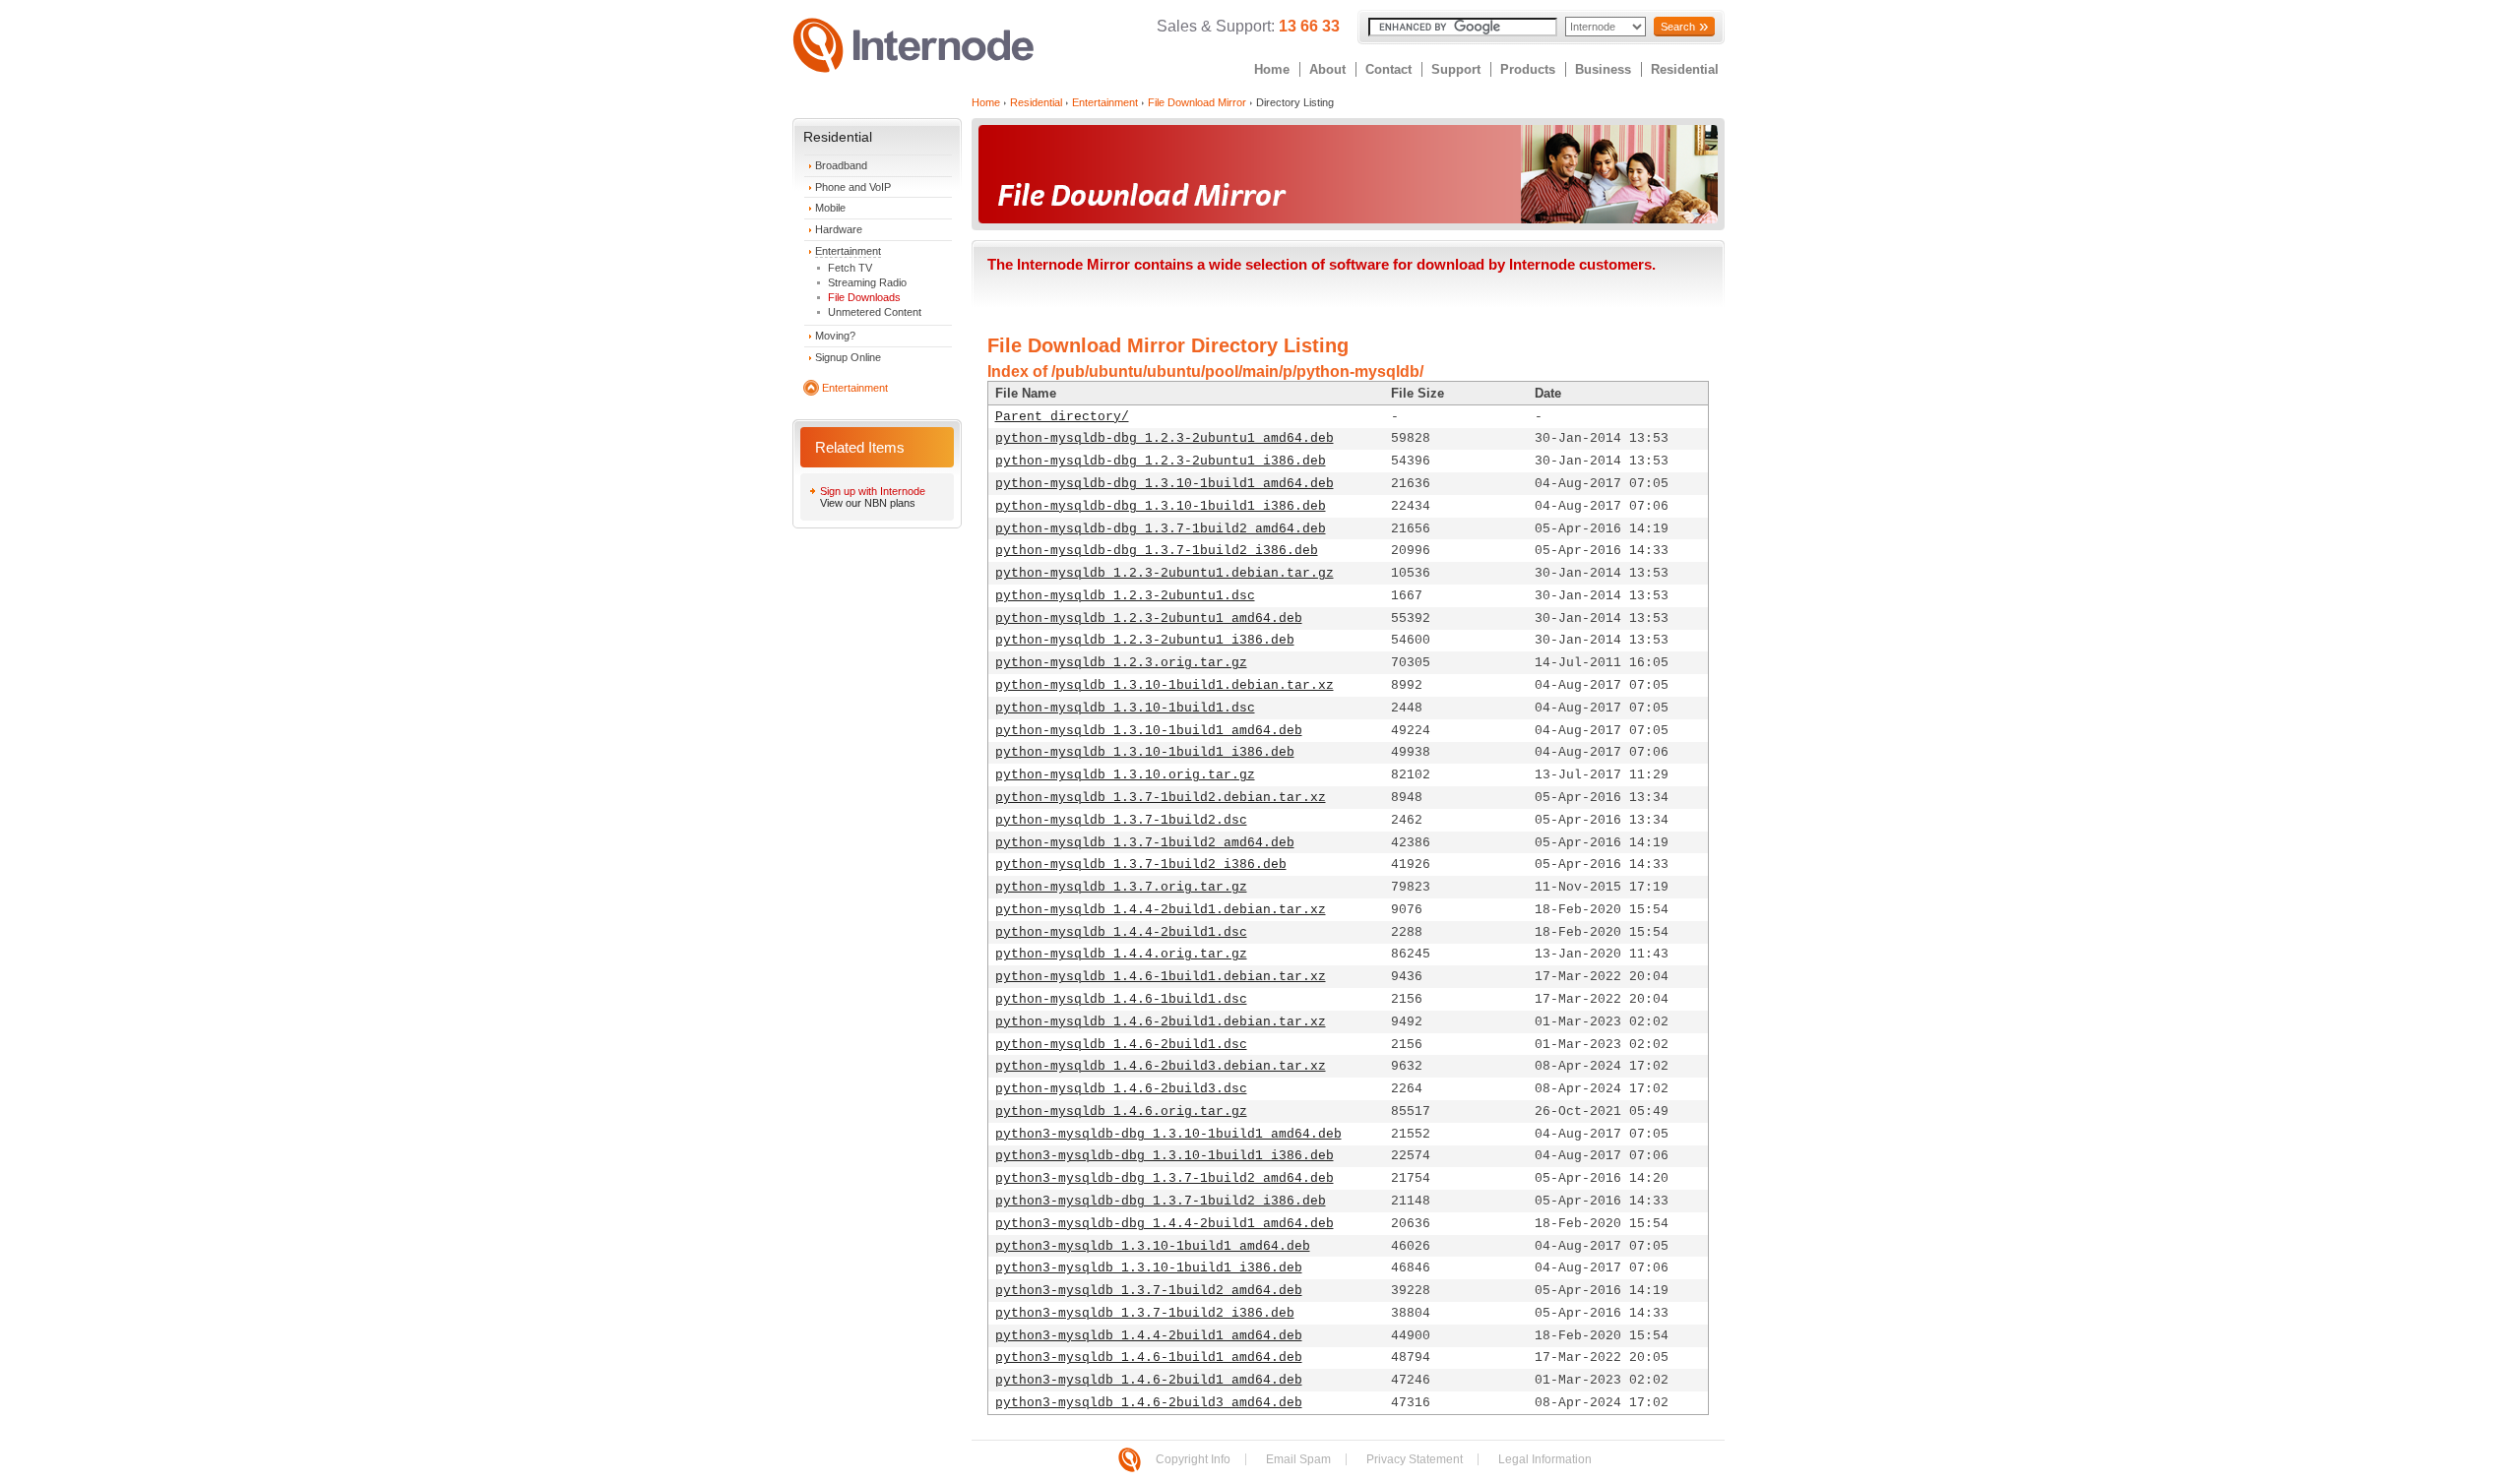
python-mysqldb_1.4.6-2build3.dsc (1121, 1089)
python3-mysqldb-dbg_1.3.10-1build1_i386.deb (1165, 1156)
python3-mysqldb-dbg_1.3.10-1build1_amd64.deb (1168, 1134)
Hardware (839, 229)
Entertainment (848, 251)
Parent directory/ (1062, 417)
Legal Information (1545, 1459)
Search (1678, 27)
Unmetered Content (875, 312)
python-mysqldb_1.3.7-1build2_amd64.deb (1145, 843)
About (1327, 69)
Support (1456, 69)
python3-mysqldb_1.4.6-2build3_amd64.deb (1149, 1403)
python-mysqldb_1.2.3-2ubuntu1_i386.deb (1145, 640)
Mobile (830, 208)
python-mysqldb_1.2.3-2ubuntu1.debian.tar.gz (1165, 573)
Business (1603, 69)
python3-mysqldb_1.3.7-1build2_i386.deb (1145, 1313)
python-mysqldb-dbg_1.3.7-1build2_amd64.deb (1161, 529)
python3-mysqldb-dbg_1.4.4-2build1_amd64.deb (1165, 1224)
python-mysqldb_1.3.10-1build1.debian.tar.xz (1165, 685)
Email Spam (1298, 1459)
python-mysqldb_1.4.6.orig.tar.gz (1121, 1111)
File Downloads (864, 297)
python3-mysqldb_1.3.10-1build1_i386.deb (1149, 1268)
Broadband (841, 165)
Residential (1685, 69)
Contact (1388, 69)
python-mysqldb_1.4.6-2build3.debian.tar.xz (1161, 1066)
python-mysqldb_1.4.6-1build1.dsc (1121, 999)
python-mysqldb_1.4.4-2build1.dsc (1121, 932)
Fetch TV (850, 268)
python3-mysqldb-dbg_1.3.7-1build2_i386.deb (1161, 1201)
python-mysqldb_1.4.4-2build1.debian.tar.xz (1161, 910)
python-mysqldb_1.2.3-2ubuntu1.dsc (1125, 596)
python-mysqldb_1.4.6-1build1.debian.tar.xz (1161, 977)
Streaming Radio (867, 282)
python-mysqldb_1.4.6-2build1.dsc (1121, 1045)
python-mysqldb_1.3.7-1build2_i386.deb (1141, 864)
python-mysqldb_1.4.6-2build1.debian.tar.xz (1161, 1022)
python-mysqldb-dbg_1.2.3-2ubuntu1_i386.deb (1161, 461)
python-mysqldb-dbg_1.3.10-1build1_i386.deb (1161, 506)
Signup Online (848, 357)
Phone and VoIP (853, 187)
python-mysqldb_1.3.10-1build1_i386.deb (1145, 752)
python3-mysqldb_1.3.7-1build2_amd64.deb (1149, 1291)
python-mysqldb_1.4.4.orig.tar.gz (1121, 954)
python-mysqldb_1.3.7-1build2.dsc (1121, 820)
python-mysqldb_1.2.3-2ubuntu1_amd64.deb (1149, 618)
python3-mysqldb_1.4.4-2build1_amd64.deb (1149, 1336)
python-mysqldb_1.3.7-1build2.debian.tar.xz (1161, 798)
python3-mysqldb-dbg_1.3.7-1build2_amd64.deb (1165, 1178)
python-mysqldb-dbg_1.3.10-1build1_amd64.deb (1165, 484)
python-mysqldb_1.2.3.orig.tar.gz (1121, 663)
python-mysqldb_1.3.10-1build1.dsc (1125, 708)
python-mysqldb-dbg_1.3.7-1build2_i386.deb (1157, 551)
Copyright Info (1193, 1459)
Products (1528, 69)
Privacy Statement (1415, 1459)
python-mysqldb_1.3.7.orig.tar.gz (1121, 887)
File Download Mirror (1197, 102)
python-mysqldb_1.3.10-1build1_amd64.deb (1149, 731)
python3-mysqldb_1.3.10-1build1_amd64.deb (1153, 1246)
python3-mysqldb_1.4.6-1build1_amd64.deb (1149, 1358)
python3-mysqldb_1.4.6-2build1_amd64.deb (1149, 1380)
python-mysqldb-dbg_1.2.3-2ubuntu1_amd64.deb (1165, 438)
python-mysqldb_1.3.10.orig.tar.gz (1125, 775)
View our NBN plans (868, 503)
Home (1272, 69)
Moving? (835, 336)
